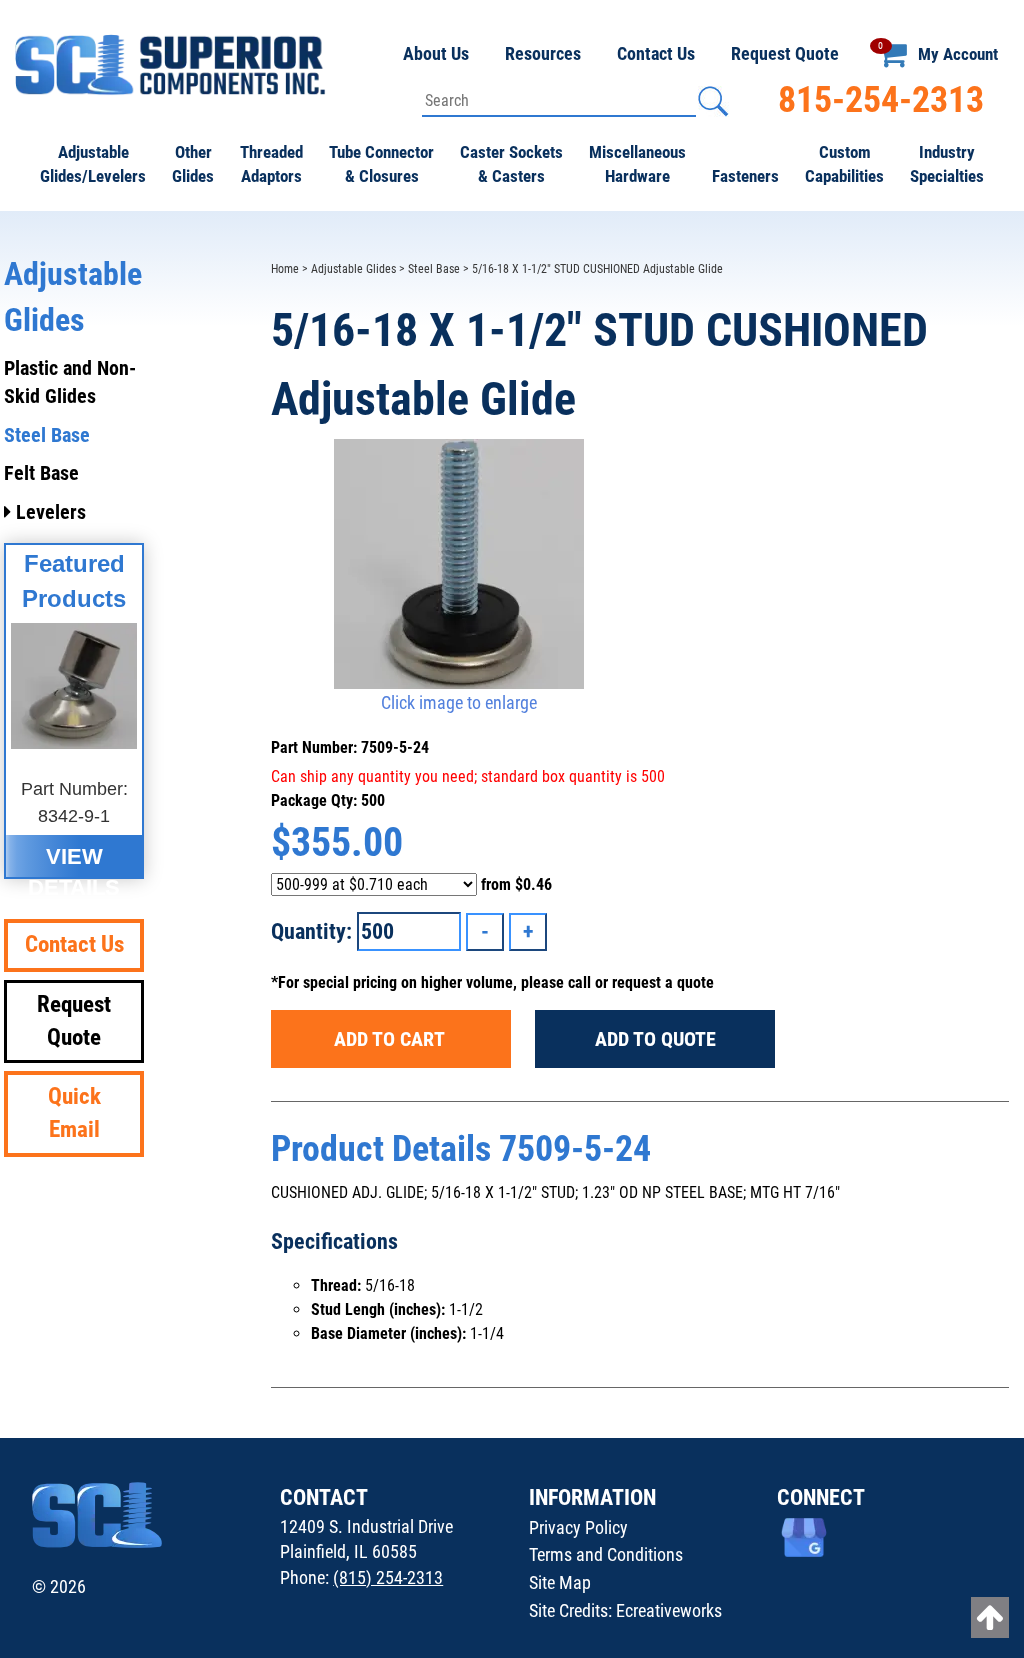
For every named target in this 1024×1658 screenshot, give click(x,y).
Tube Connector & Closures (381, 164)
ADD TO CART (391, 1039)
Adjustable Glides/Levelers (93, 164)
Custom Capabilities (844, 164)
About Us (436, 53)
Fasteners (745, 176)
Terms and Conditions (606, 1554)
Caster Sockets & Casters (511, 164)
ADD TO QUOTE (655, 1039)
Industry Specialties (947, 164)
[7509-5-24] (458, 564)
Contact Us (656, 53)
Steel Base (434, 269)
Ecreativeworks (669, 1610)
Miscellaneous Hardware (637, 164)
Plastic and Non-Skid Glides (70, 382)
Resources (543, 53)
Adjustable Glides (353, 269)
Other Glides (193, 164)
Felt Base (41, 473)
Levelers (48, 512)
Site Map (560, 1582)
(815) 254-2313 (388, 1577)
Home (285, 269)
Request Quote (785, 53)
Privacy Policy (578, 1527)
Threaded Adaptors (271, 164)
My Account (958, 54)
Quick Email (74, 1113)
